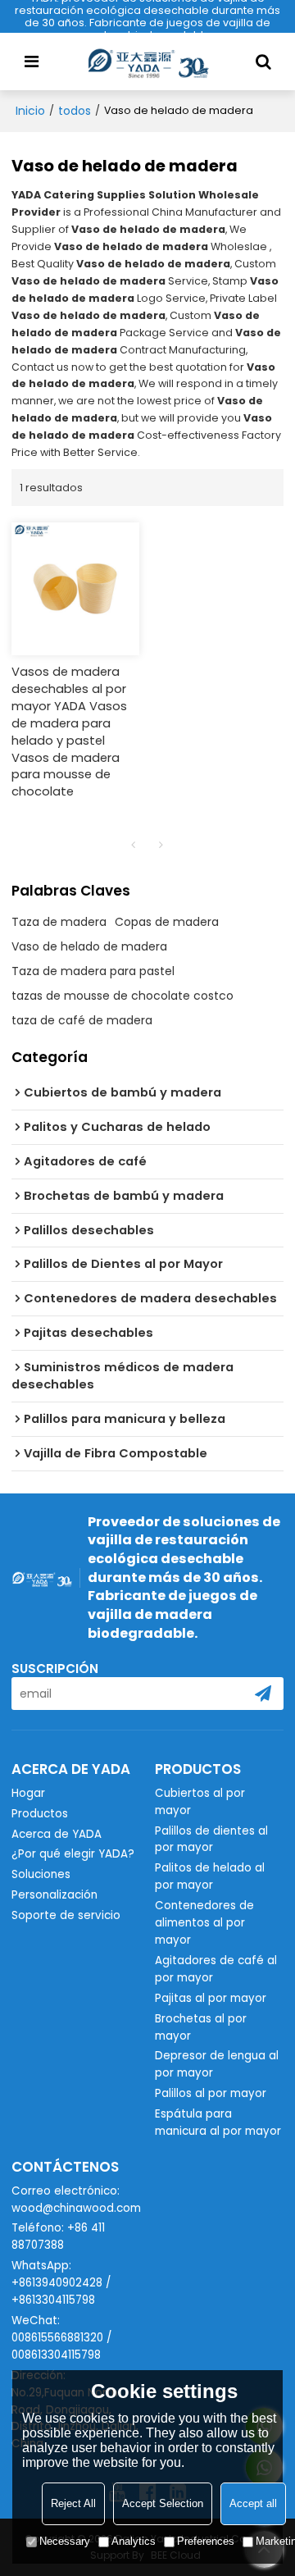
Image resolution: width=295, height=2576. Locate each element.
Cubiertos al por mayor (200, 1802)
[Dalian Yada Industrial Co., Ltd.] (147, 62)
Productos (40, 1814)
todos (75, 111)
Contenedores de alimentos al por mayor (204, 1923)
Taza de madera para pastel (93, 971)
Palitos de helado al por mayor (210, 1876)
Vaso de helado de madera (89, 946)
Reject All (73, 2503)
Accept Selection (163, 2503)
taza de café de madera (82, 1020)
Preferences (206, 2541)
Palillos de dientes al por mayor (211, 1840)
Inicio (30, 111)
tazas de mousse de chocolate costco (123, 996)
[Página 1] (134, 845)
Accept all (253, 2503)
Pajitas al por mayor (211, 1998)
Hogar (28, 1793)
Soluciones (41, 1874)
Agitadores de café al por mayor (216, 1969)
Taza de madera (59, 922)
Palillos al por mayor (211, 2093)
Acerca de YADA (57, 1834)
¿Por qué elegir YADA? (73, 1854)
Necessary (65, 2541)
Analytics (134, 2541)
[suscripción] (263, 1694)
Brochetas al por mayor (201, 2027)
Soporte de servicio (66, 1915)
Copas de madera (167, 922)
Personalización (54, 1895)
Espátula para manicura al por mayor (218, 2122)
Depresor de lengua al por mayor (217, 2064)
